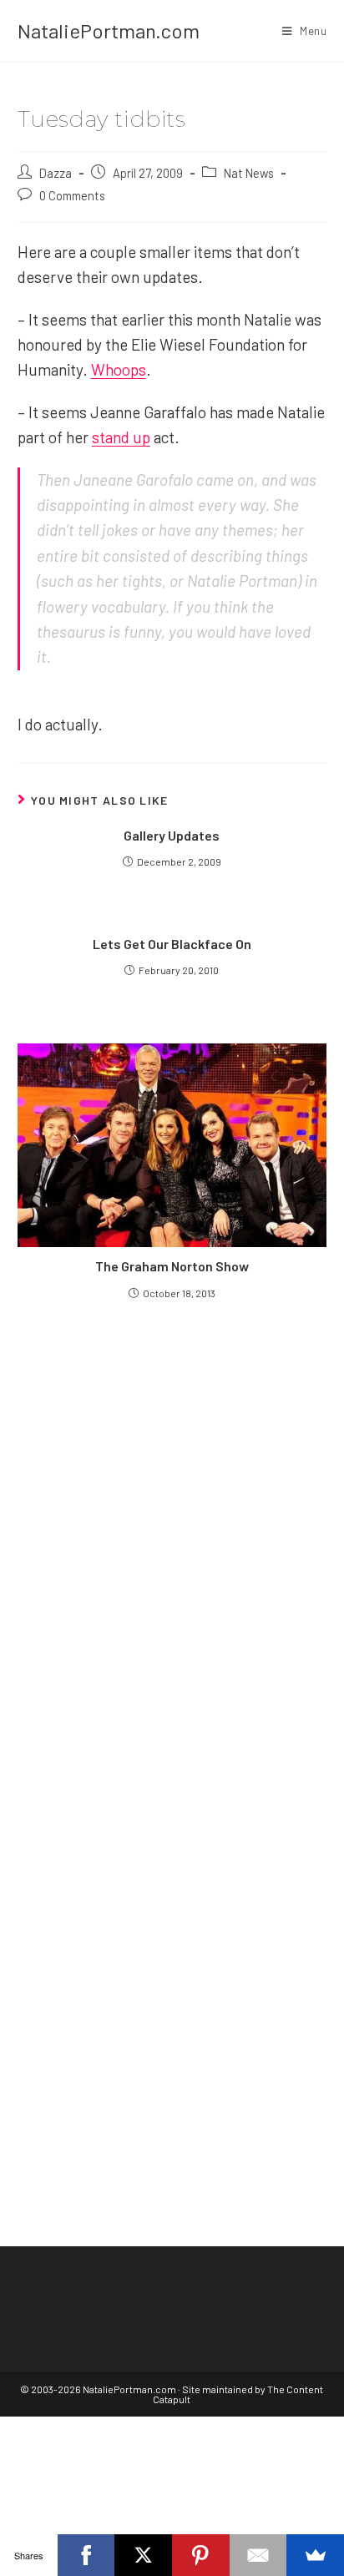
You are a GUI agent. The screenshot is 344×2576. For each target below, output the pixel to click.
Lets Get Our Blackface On (172, 944)
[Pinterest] (201, 2555)
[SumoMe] (315, 2555)
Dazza (56, 173)
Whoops (119, 369)
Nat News (249, 173)
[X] (143, 2555)
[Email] (258, 2555)
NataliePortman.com (109, 30)
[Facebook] (86, 2555)
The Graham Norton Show (172, 1266)
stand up (121, 437)
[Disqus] (172, 1930)
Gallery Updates (172, 835)
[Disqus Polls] (172, 1513)
